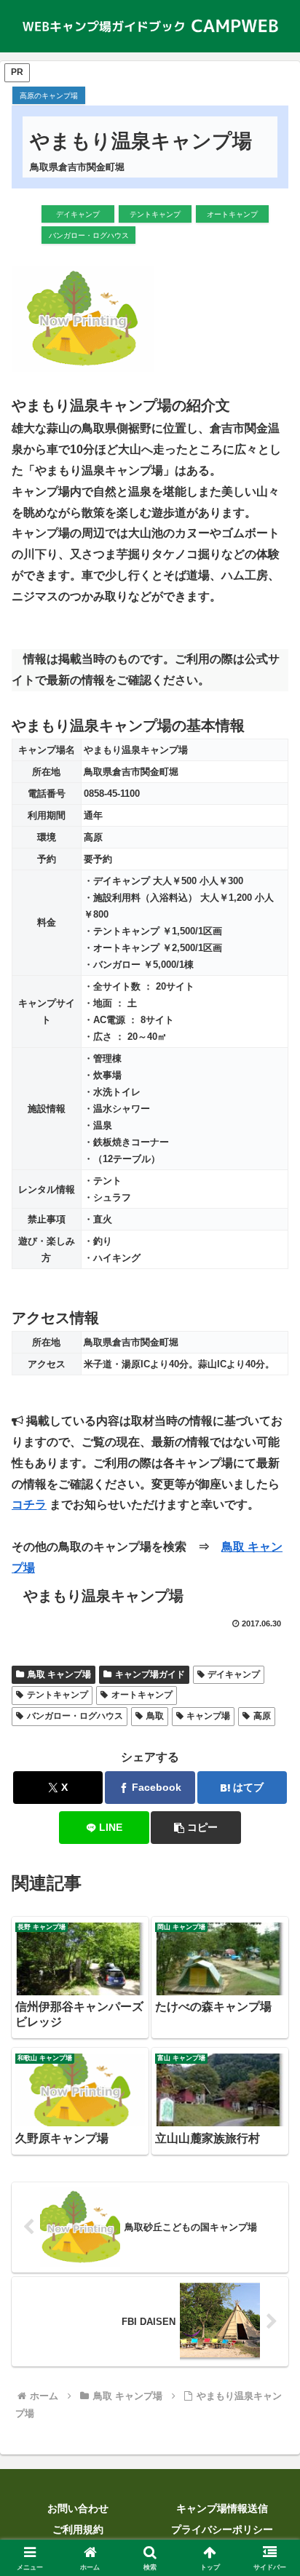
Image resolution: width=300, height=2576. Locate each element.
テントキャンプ (58, 1695)
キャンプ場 (208, 1716)
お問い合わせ (78, 2508)
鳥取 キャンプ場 (59, 1674)
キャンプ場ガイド (150, 1674)
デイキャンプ (234, 1674)
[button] (196, 1828)
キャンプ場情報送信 (222, 2508)
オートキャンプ (142, 1695)
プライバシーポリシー (222, 2529)
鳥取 (155, 1716)
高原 (262, 1716)
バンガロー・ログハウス (75, 1716)
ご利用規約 (78, 2529)
